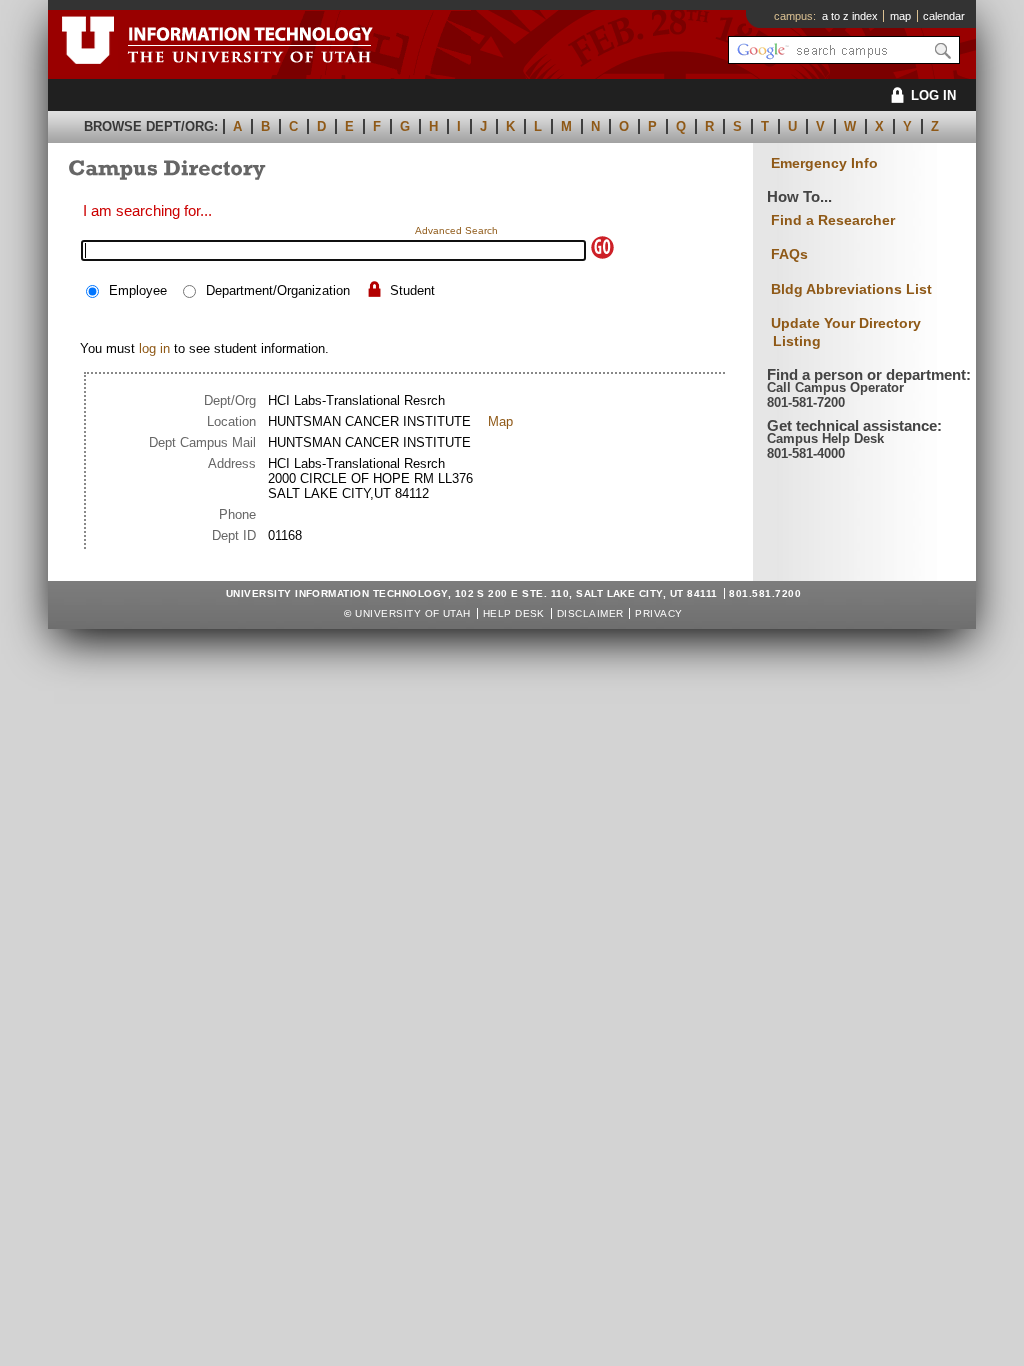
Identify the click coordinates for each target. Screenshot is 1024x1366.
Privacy (658, 613)
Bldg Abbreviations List (851, 289)
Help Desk (514, 613)
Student (412, 290)
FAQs (789, 254)
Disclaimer (590, 613)
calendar (944, 16)
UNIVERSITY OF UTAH (413, 613)
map (900, 16)
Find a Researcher (833, 220)
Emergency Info (824, 163)
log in (154, 348)
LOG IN (933, 95)
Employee (138, 290)
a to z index (850, 16)
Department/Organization (278, 290)
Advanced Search (456, 230)
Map (500, 421)
